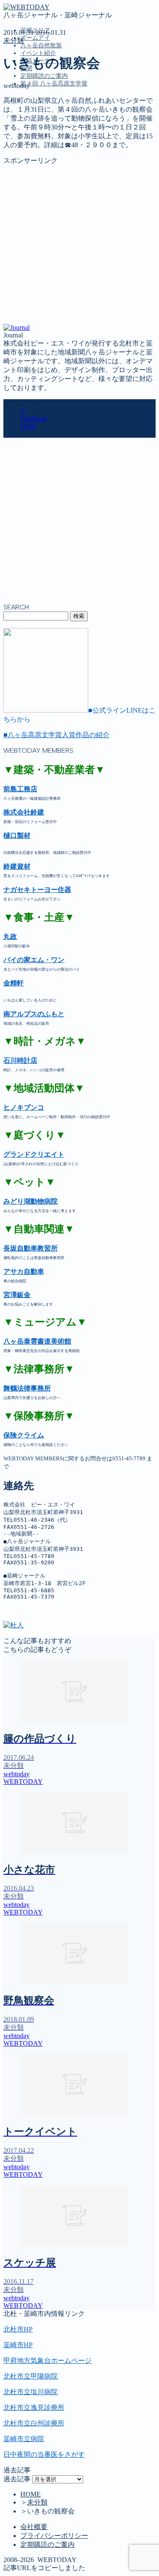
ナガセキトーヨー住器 (37, 890)
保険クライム (24, 1435)
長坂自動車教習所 (31, 1248)
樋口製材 (17, 835)
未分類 (14, 40)
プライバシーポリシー (54, 2536)
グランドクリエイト (34, 1154)
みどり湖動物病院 (31, 1201)
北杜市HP (18, 2329)
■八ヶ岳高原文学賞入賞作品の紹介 (56, 735)
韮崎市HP (18, 2345)
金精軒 (14, 983)
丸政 (10, 937)
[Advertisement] (79, 245)
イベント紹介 (38, 53)
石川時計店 (20, 1060)
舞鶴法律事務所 (27, 1388)
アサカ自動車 (24, 1272)
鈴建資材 (17, 866)
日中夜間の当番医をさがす (44, 2454)
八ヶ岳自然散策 (41, 45)
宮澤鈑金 (17, 1295)
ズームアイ (35, 38)
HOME (31, 2494)
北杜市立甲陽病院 (31, 2376)
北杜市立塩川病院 (31, 2392)
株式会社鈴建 (24, 812)
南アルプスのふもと (34, 1014)
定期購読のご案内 (44, 76)
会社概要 (34, 2527)
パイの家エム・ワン (34, 960)
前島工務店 (20, 789)
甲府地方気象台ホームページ (47, 2361)
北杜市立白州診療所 (34, 2423)
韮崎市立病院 (24, 2439)
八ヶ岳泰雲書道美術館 (37, 1341)
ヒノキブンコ (24, 1107)
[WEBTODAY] (26, 7)
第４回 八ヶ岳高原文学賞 (54, 84)
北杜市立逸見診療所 (34, 2407)
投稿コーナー (41, 158)
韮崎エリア (37, 122)
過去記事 (17, 2479)
